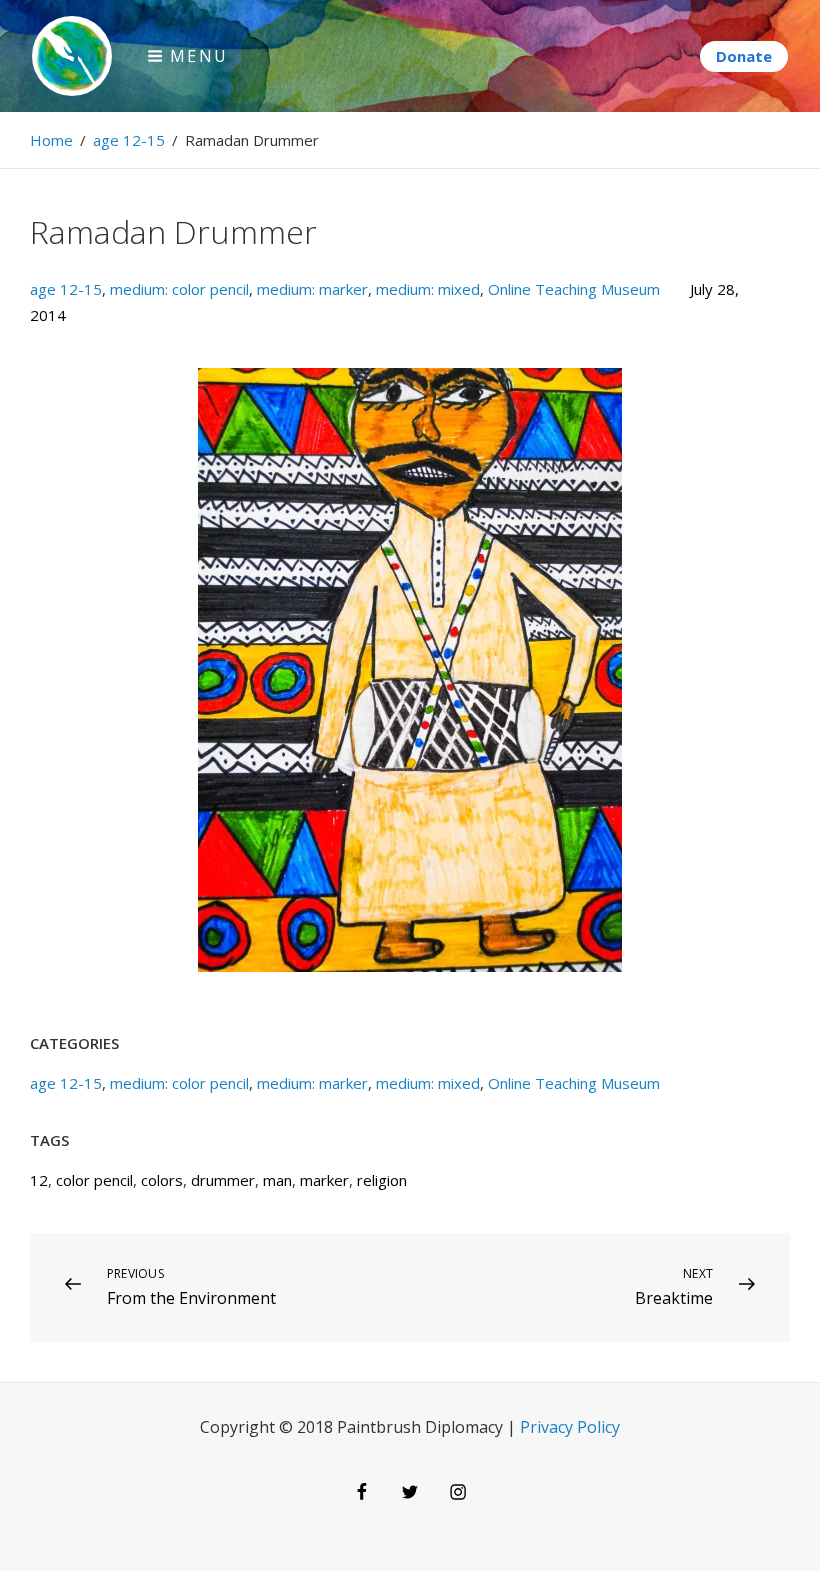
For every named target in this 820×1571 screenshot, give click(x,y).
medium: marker (312, 289)
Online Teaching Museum (574, 289)
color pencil (94, 1180)
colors (162, 1180)
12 (39, 1180)
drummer (223, 1180)
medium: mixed (428, 289)
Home (51, 140)
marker (324, 1180)
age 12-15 (129, 140)
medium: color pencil (179, 289)
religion (382, 1180)
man (277, 1180)
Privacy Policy (570, 1427)
